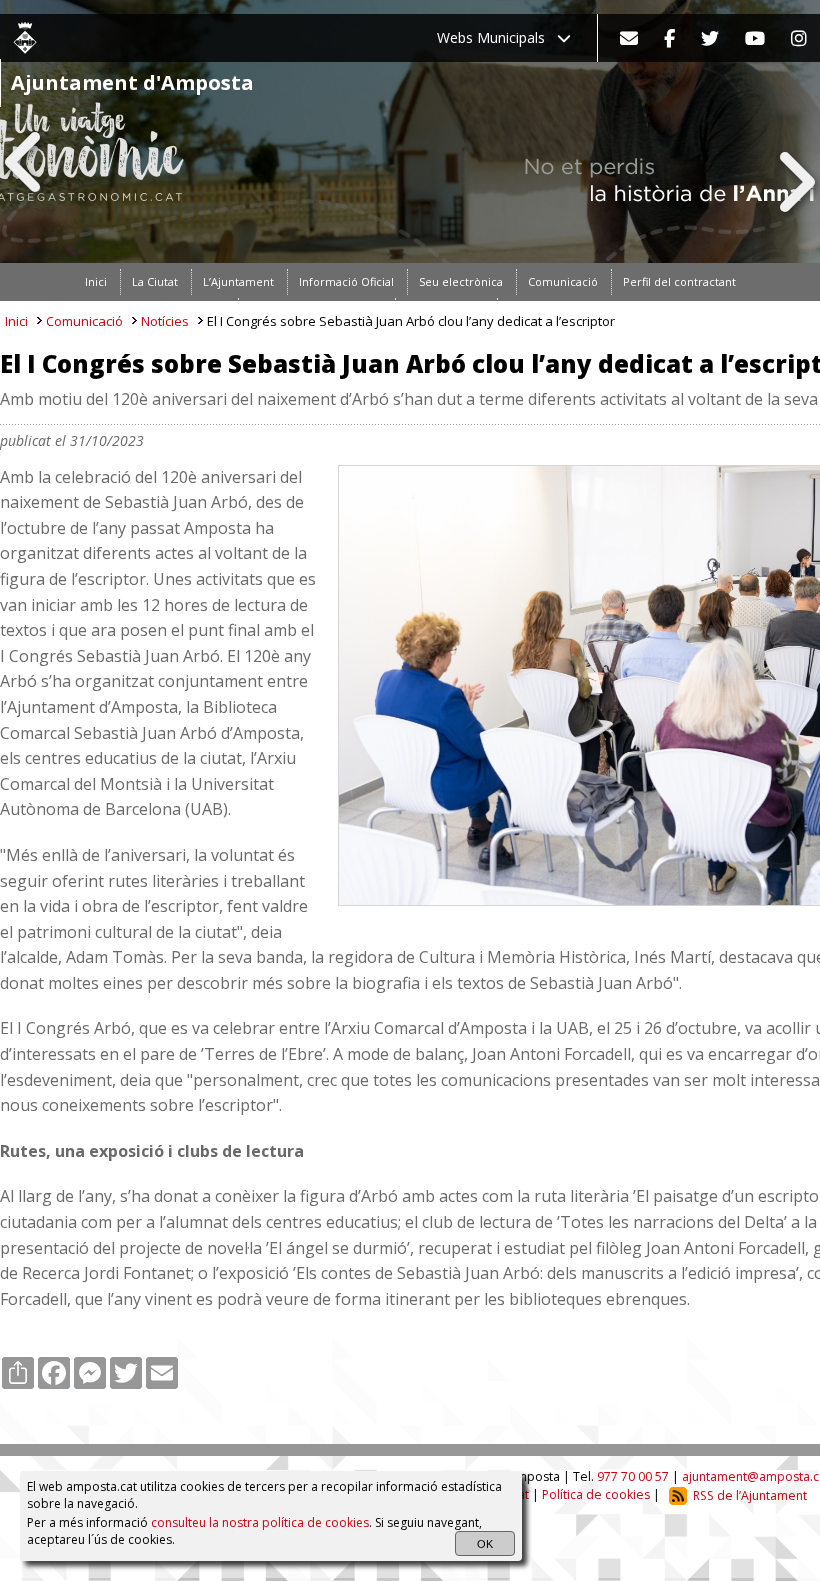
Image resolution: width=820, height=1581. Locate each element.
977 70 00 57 (633, 1476)
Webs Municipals (497, 37)
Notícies (165, 321)
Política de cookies (596, 1495)
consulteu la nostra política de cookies (260, 1522)
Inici (16, 321)
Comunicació (84, 321)
